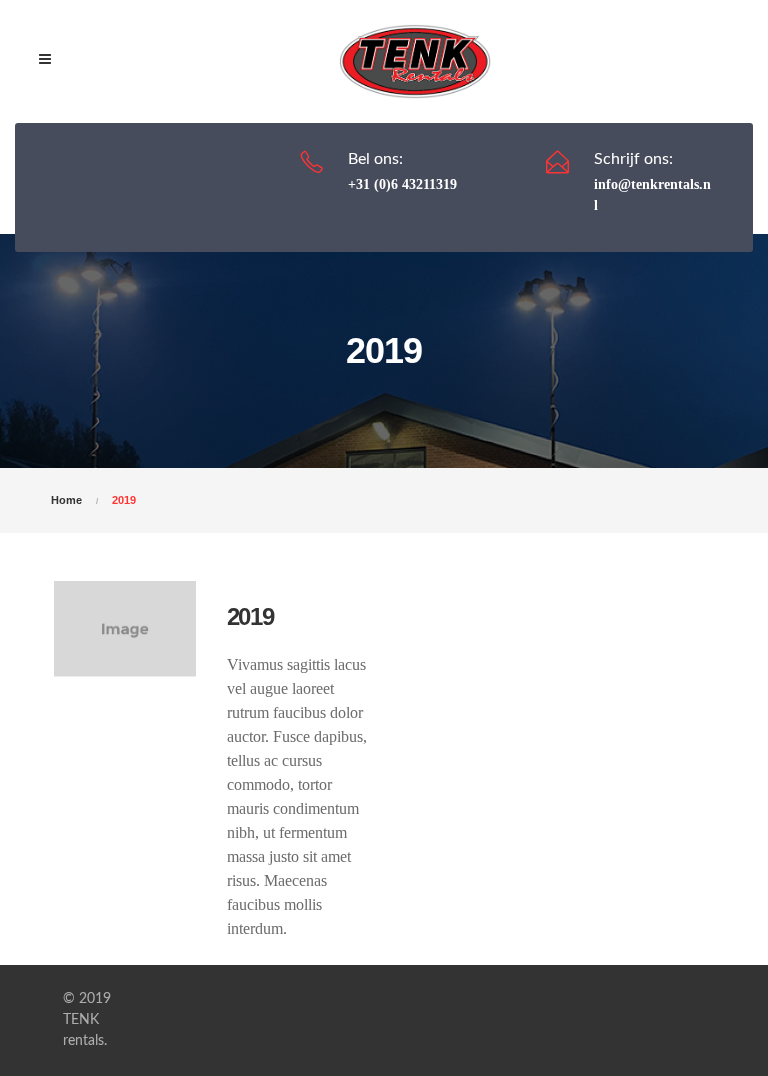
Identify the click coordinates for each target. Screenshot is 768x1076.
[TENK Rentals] (415, 61)
